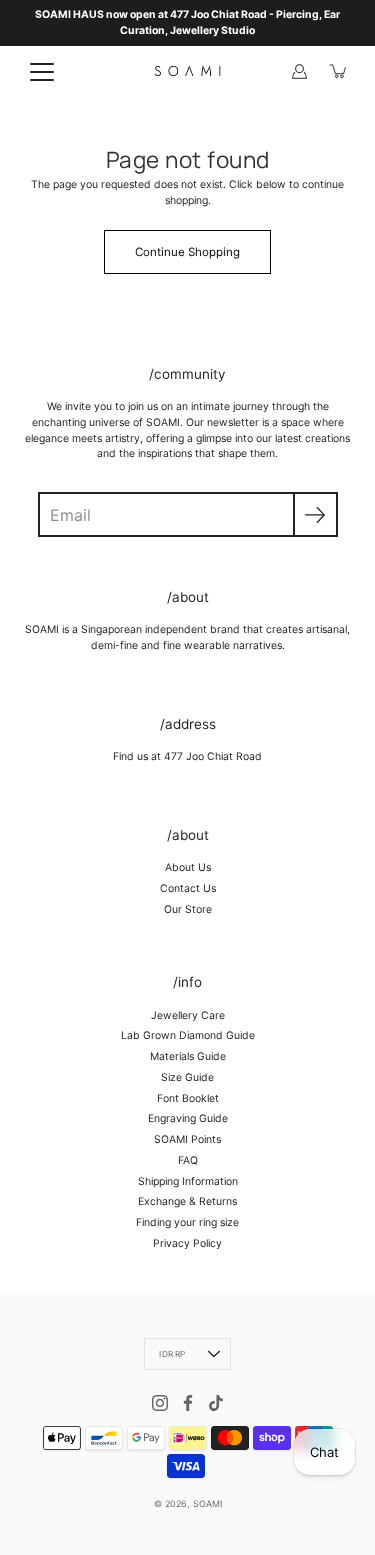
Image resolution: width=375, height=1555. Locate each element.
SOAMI (207, 1503)
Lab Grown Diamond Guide (188, 1035)
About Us (188, 867)
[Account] (299, 71)
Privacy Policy (187, 1243)
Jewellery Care (188, 1015)
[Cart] (339, 71)
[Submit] (315, 514)
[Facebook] (188, 1403)
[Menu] (42, 72)
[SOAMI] (187, 71)
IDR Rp (172, 1354)
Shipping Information (188, 1181)
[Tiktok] (216, 1403)
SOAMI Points (187, 1139)
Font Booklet (188, 1098)
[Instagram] (160, 1403)
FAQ (188, 1160)
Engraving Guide (188, 1118)
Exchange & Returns (187, 1201)
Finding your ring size (187, 1222)
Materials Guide (188, 1056)
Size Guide (187, 1077)
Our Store (188, 909)
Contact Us (188, 888)
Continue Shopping (187, 252)
